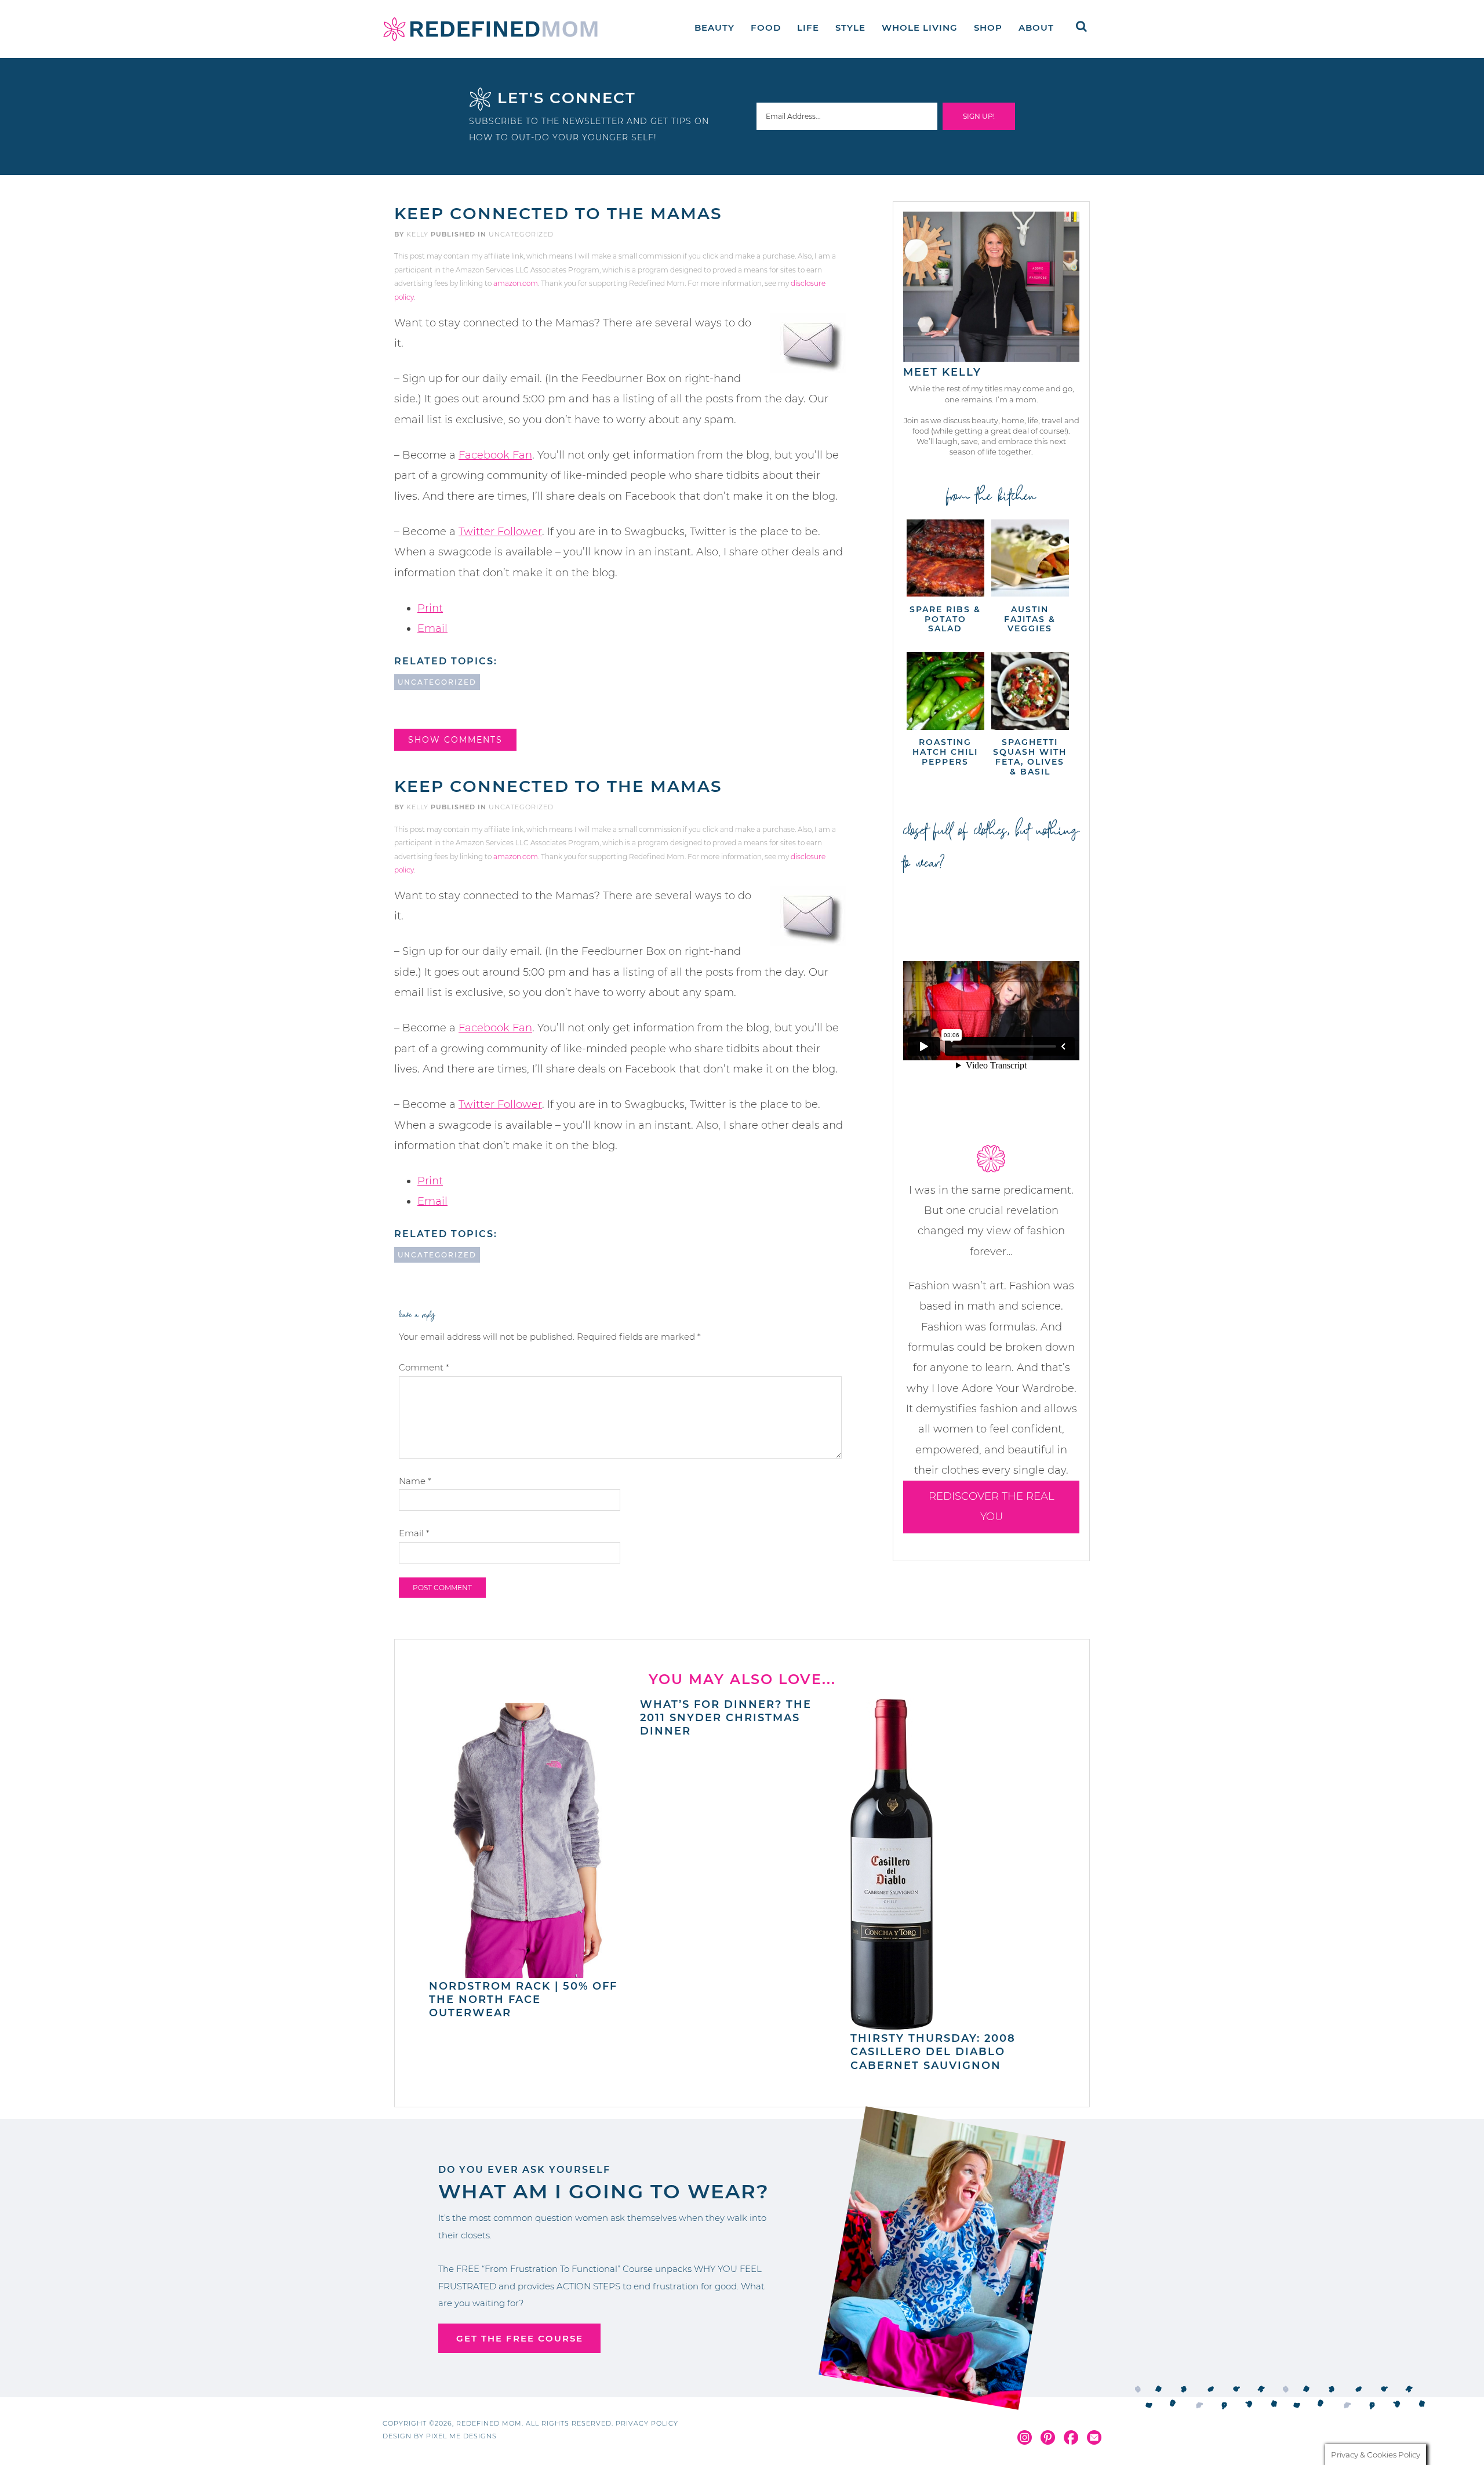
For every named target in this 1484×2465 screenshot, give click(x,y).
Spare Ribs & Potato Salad (945, 619)
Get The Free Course (520, 2338)
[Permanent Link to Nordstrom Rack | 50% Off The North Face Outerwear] (528, 1972)
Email (432, 628)
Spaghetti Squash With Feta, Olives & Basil (1030, 757)
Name (415, 1481)
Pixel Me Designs (461, 2436)
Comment (424, 1367)
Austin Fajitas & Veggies (1030, 619)
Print (430, 608)
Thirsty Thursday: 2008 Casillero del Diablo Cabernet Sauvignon (933, 2052)
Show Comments (455, 740)
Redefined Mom (490, 29)
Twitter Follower (500, 532)
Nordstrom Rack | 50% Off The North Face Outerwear (523, 2000)
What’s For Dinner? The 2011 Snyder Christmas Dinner (726, 1718)
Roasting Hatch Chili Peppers (945, 752)
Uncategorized (521, 234)
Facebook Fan (495, 455)
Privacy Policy (647, 2423)
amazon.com (516, 283)
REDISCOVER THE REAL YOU (992, 1506)
